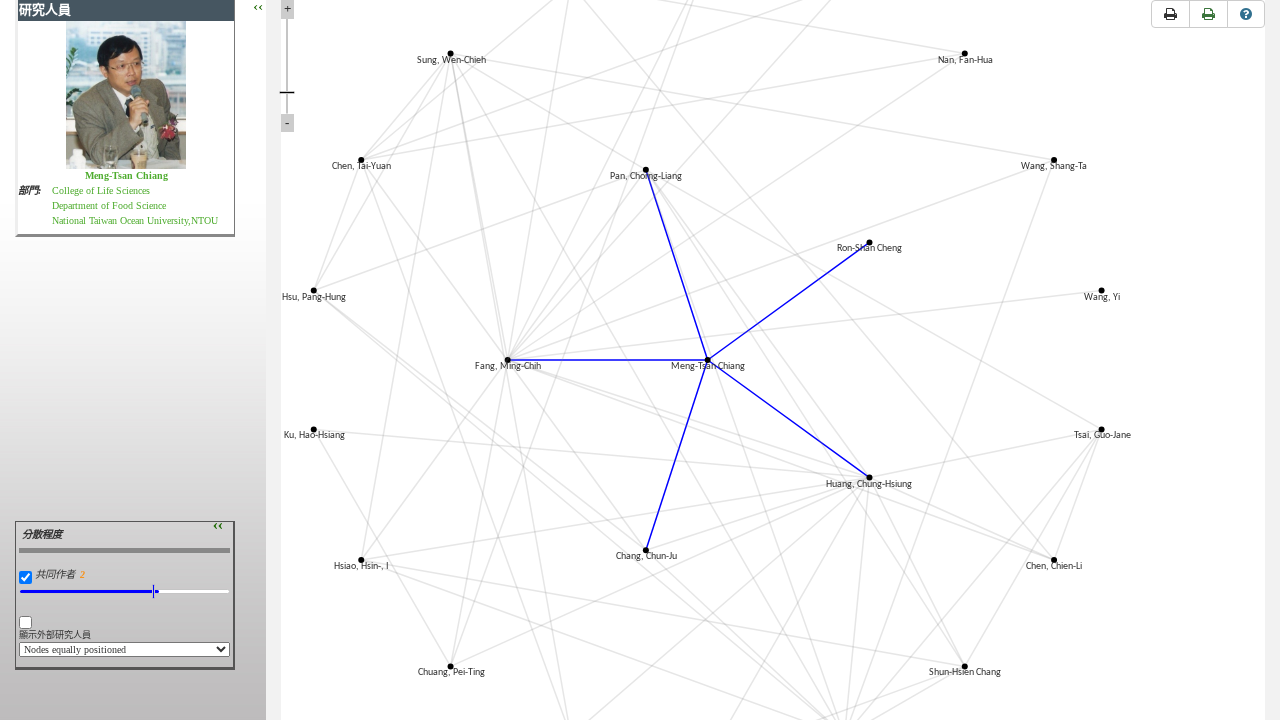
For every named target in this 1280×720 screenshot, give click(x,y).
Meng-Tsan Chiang (126, 175)
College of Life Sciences (101, 190)
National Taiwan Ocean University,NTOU (135, 220)
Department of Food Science (109, 205)
